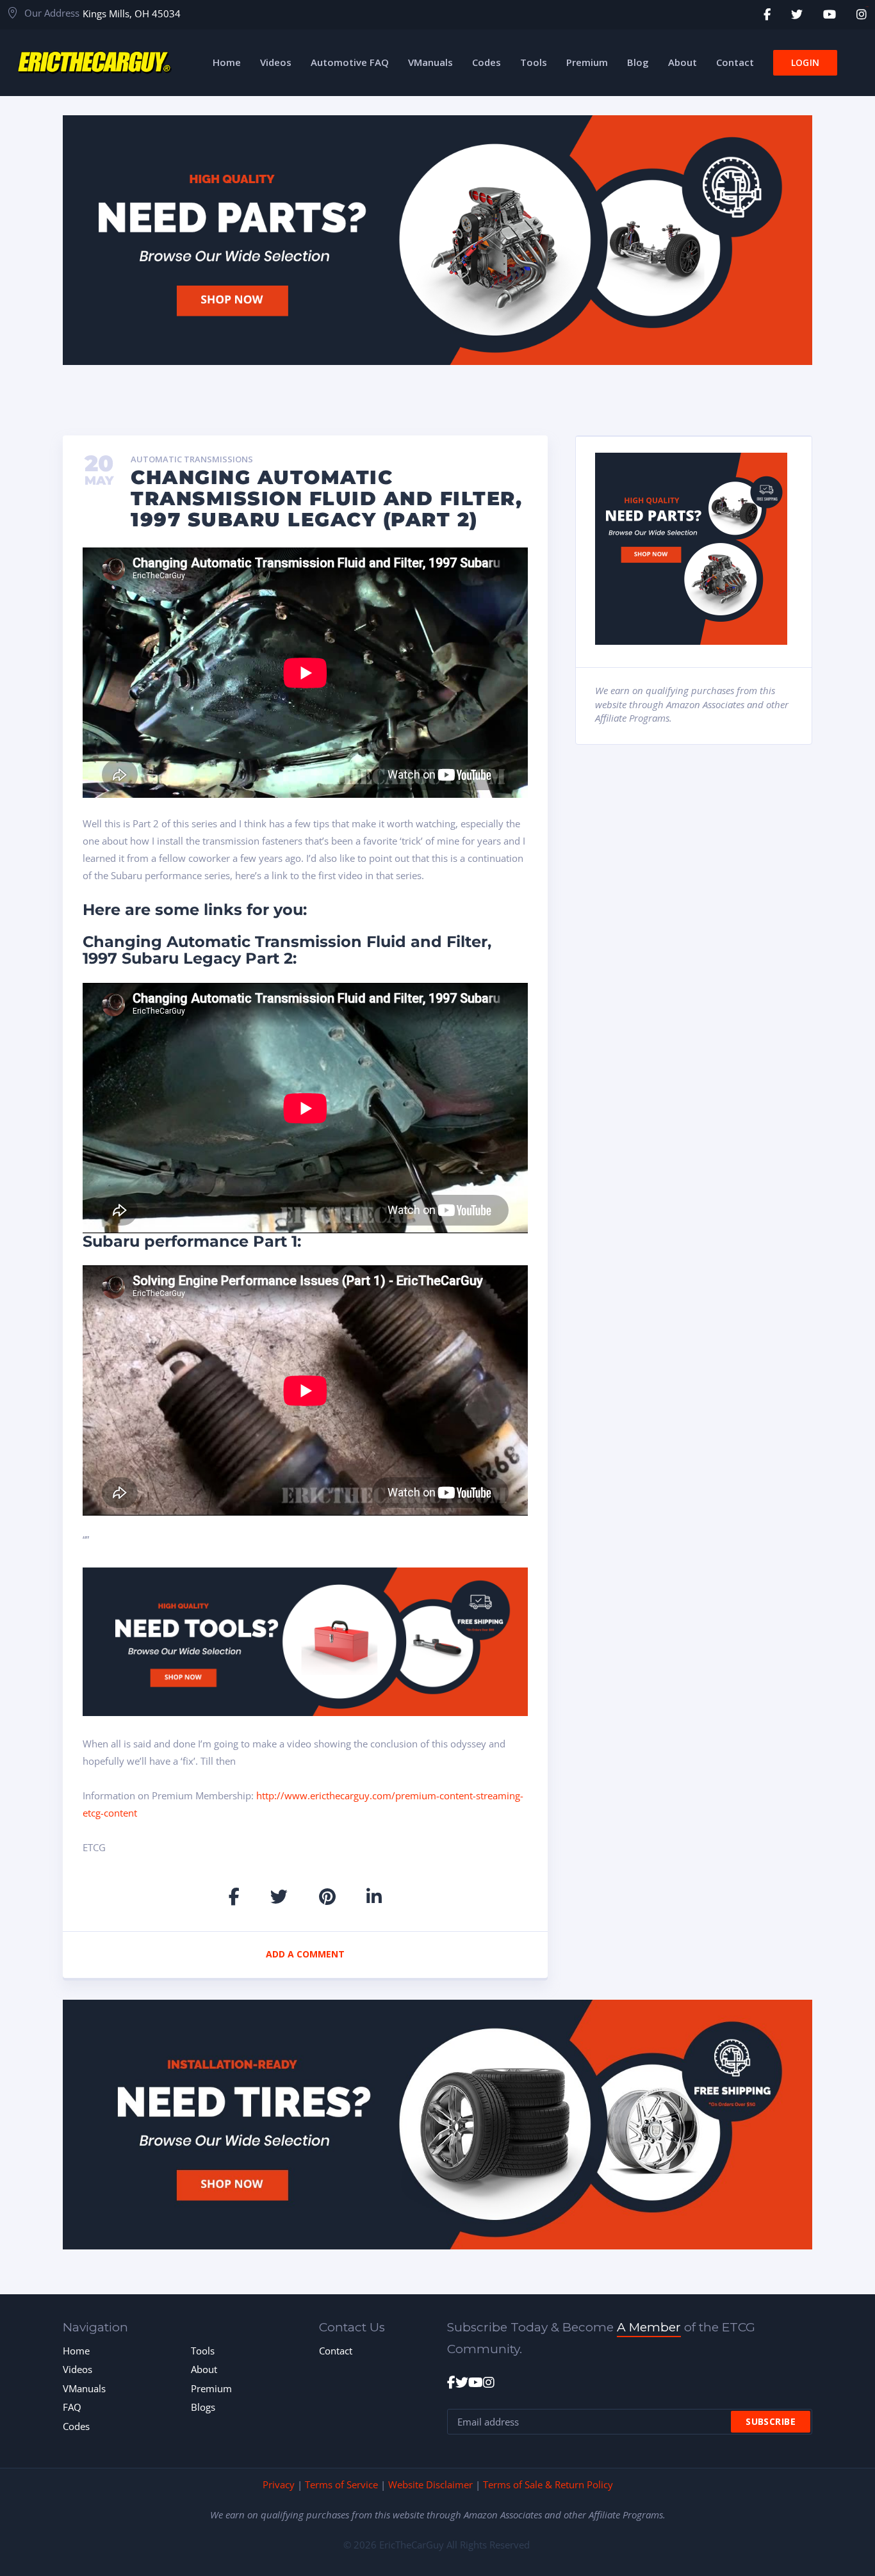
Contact (336, 2351)
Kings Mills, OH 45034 (132, 13)
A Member (649, 2327)
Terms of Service (341, 2484)
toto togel (867, 7)
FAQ (72, 2407)
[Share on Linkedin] (374, 1896)
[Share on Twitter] (279, 1896)
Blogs (203, 2407)
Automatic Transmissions (192, 460)
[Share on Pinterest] (327, 1896)
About (204, 2369)
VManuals (84, 2388)
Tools (203, 2351)
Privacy (279, 2484)
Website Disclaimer (430, 2484)
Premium (211, 2388)
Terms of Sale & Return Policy (548, 2484)
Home (76, 2351)
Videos (78, 2369)
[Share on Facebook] (234, 1896)
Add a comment (305, 1954)
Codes (76, 2426)
